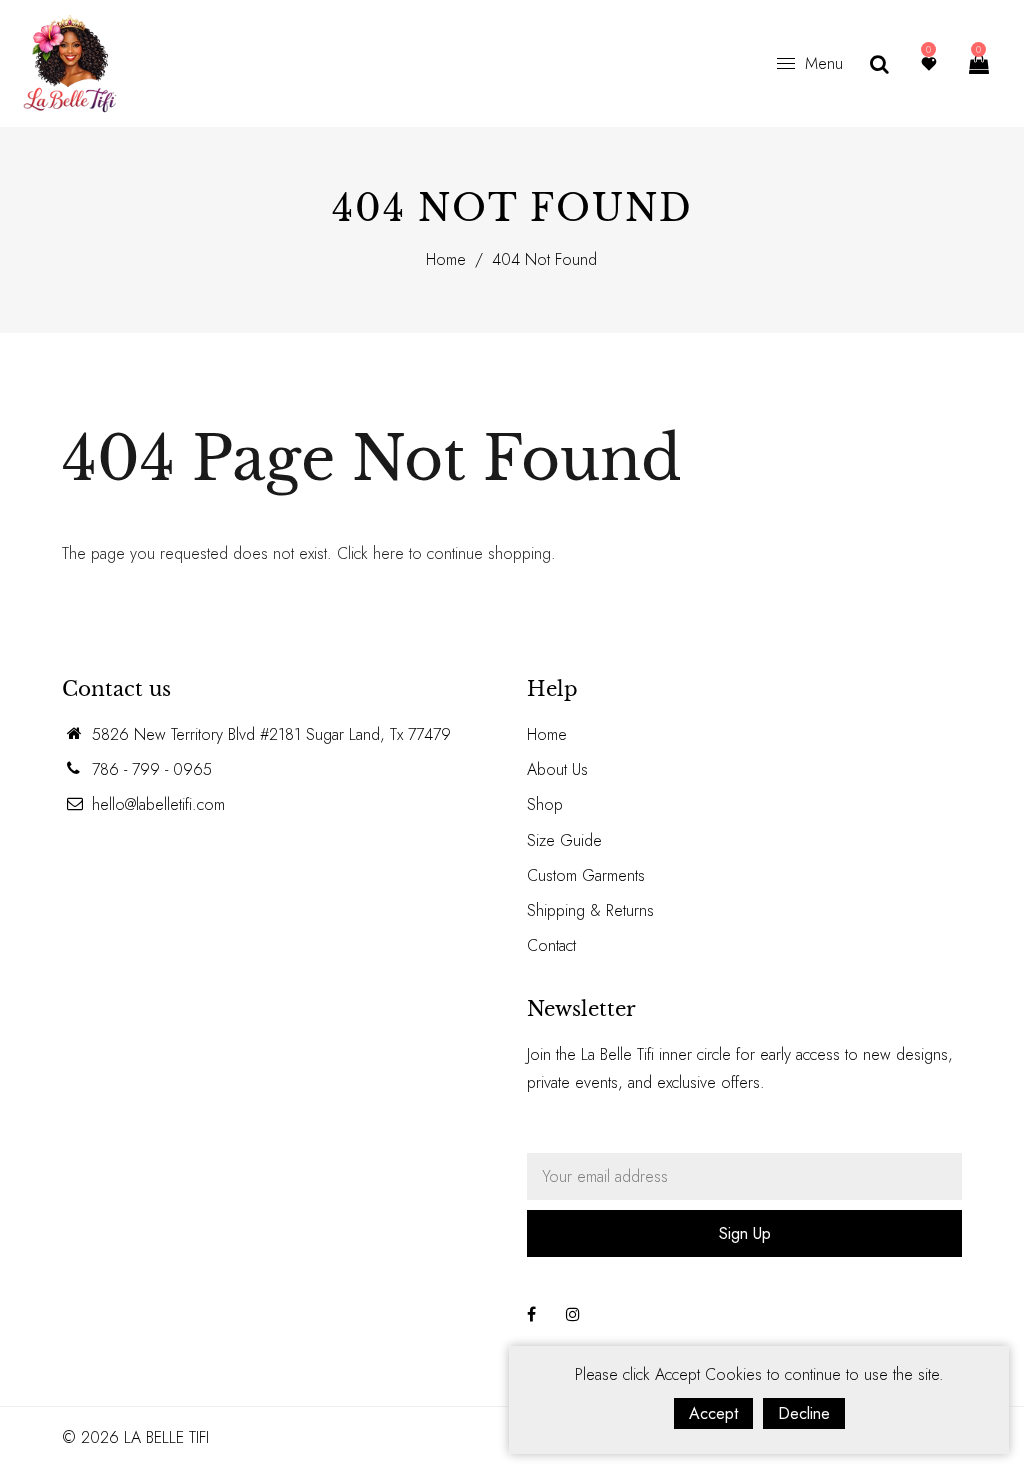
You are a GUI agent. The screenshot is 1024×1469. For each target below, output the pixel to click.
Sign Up (745, 1233)
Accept (713, 1413)
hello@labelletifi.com (158, 804)
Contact (551, 945)
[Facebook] (531, 1314)
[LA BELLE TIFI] (70, 61)
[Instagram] (573, 1314)
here (388, 553)
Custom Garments (586, 875)
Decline (804, 1413)
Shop (545, 804)
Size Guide (564, 840)
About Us (557, 769)
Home (446, 259)
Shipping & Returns (590, 910)
